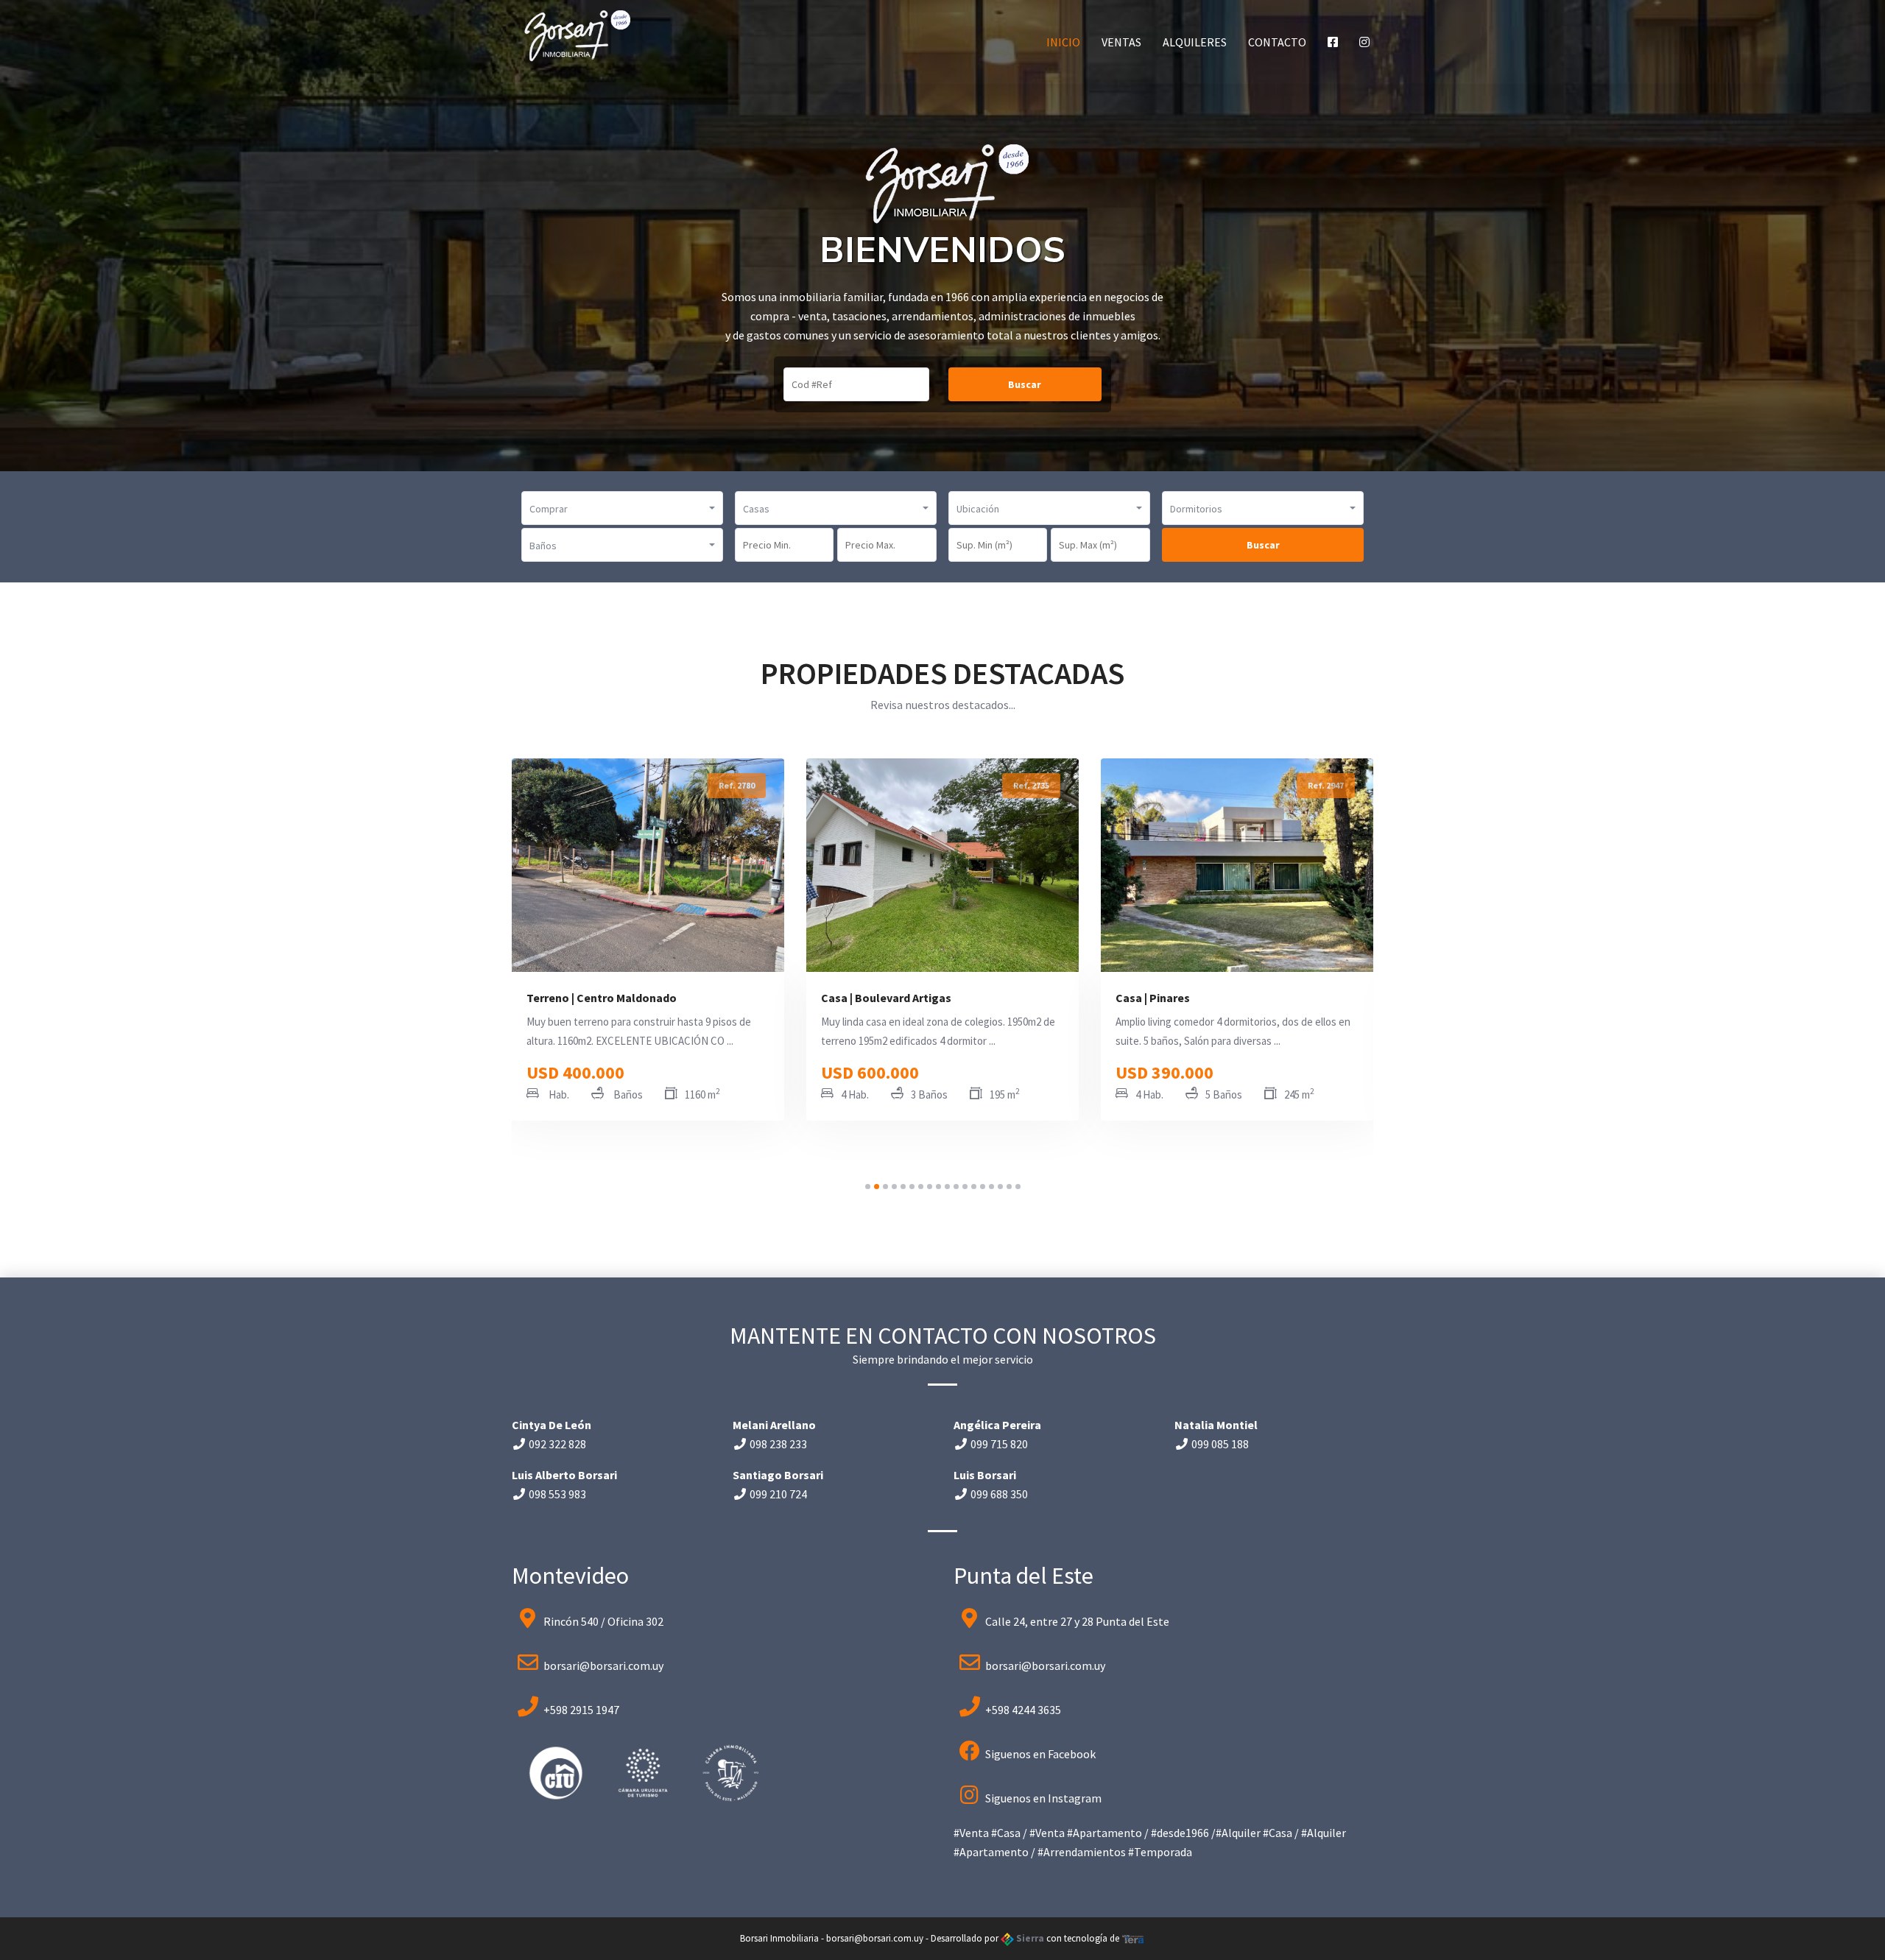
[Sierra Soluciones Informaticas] (1133, 1938)
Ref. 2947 (1326, 785)
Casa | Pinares (1153, 998)
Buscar (1025, 384)
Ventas (1121, 42)
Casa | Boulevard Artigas (886, 998)
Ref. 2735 (1031, 785)
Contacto (1277, 42)
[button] (622, 508)
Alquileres (1195, 42)
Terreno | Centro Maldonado (602, 998)
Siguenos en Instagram (1043, 1798)
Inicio (1063, 42)
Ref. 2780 (737, 785)
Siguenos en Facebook (1040, 1754)
